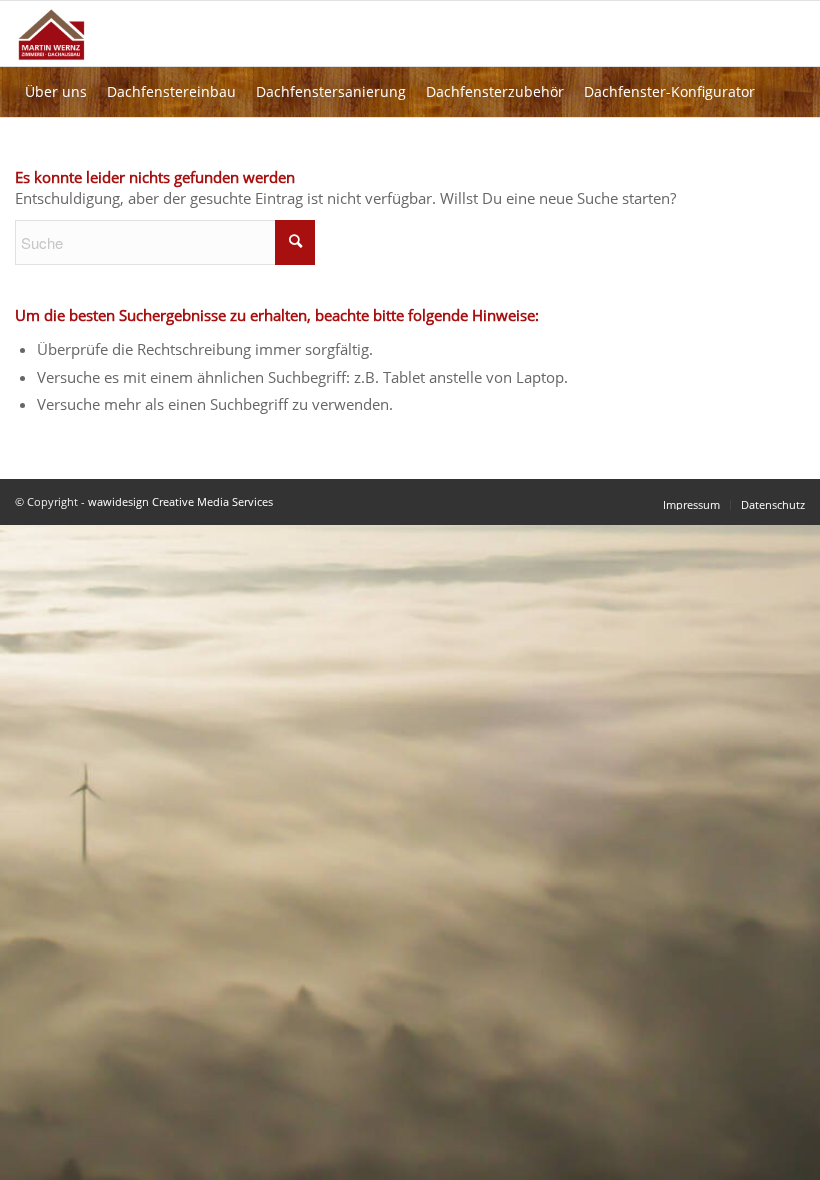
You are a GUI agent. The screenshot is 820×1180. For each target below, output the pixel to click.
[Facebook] (161, 142)
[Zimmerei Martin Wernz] (67, 58)
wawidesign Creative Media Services (180, 501)
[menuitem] (171, 92)
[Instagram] (111, 142)
